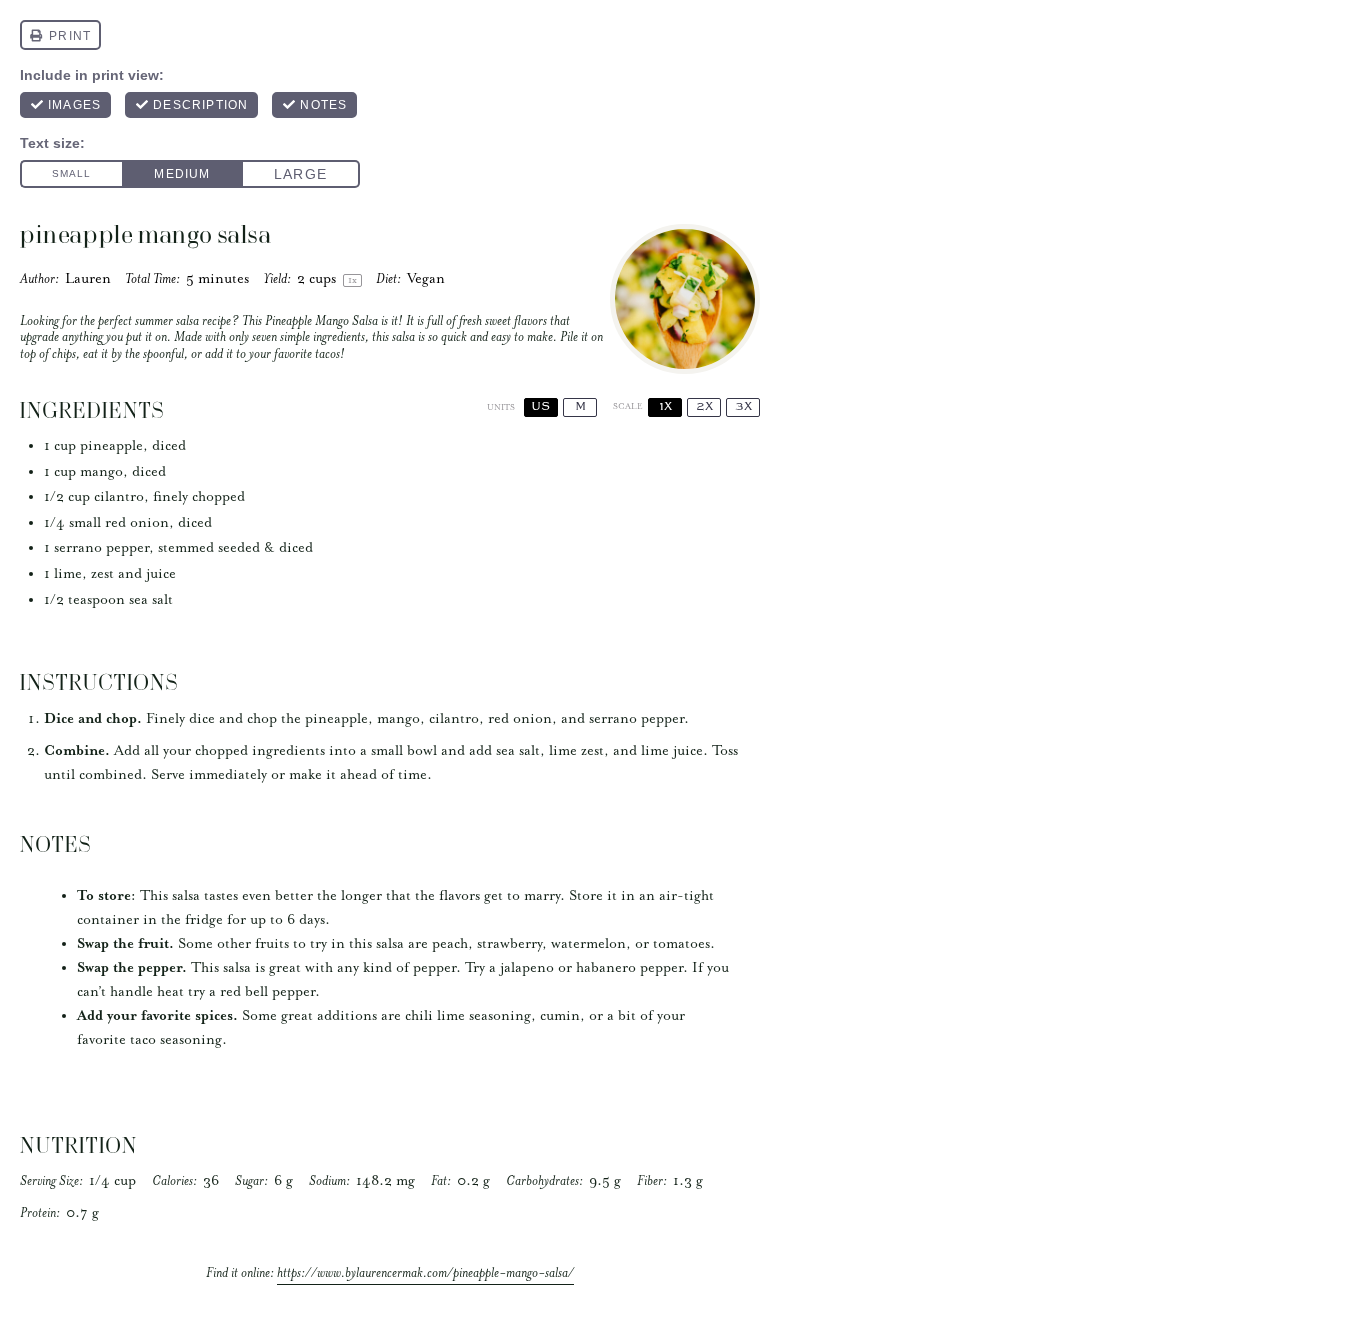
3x (743, 406)
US (541, 406)
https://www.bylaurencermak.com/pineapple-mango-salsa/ (425, 1273)
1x (665, 406)
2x (704, 406)
